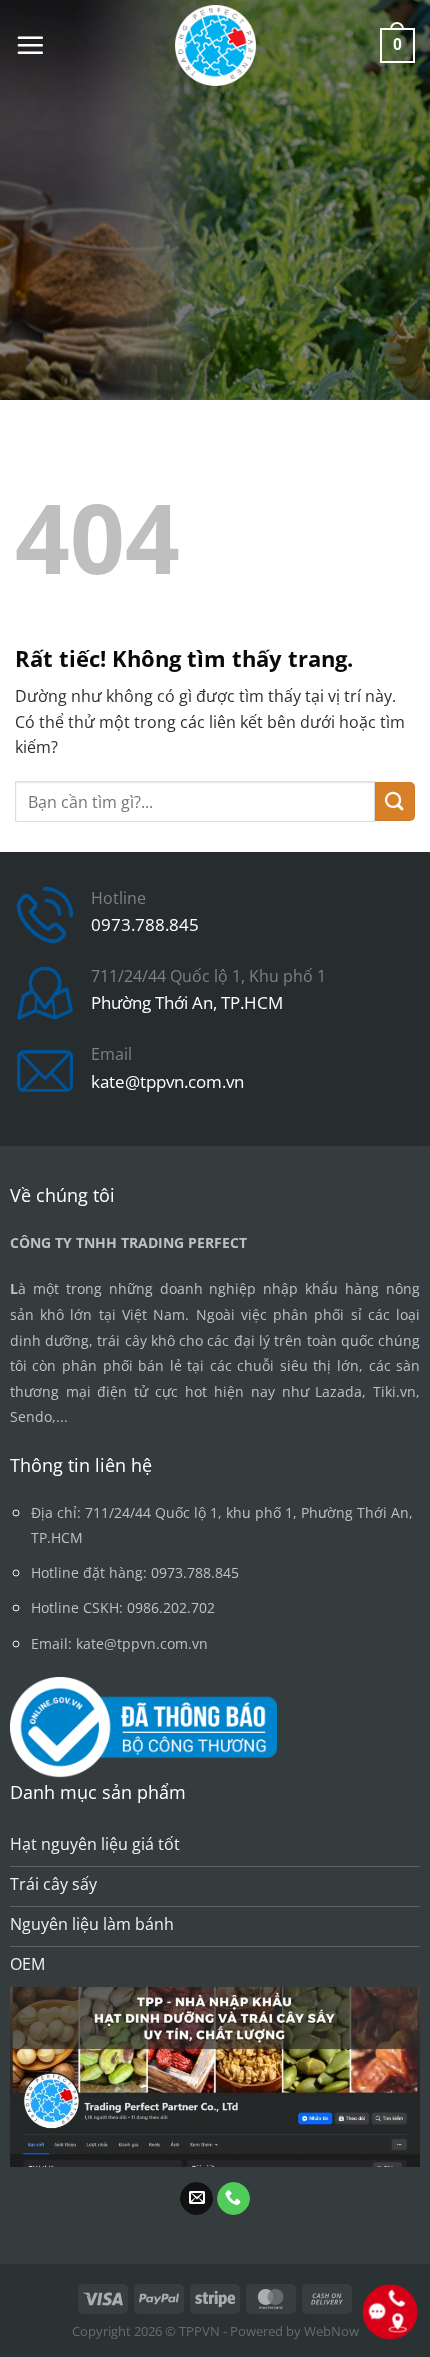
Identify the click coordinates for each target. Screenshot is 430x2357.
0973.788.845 (145, 924)
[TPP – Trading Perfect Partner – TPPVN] (215, 45)
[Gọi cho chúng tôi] (233, 2199)
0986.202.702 (171, 1607)
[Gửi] (395, 801)
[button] (30, 45)
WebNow (331, 2331)
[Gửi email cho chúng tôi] (196, 2199)
